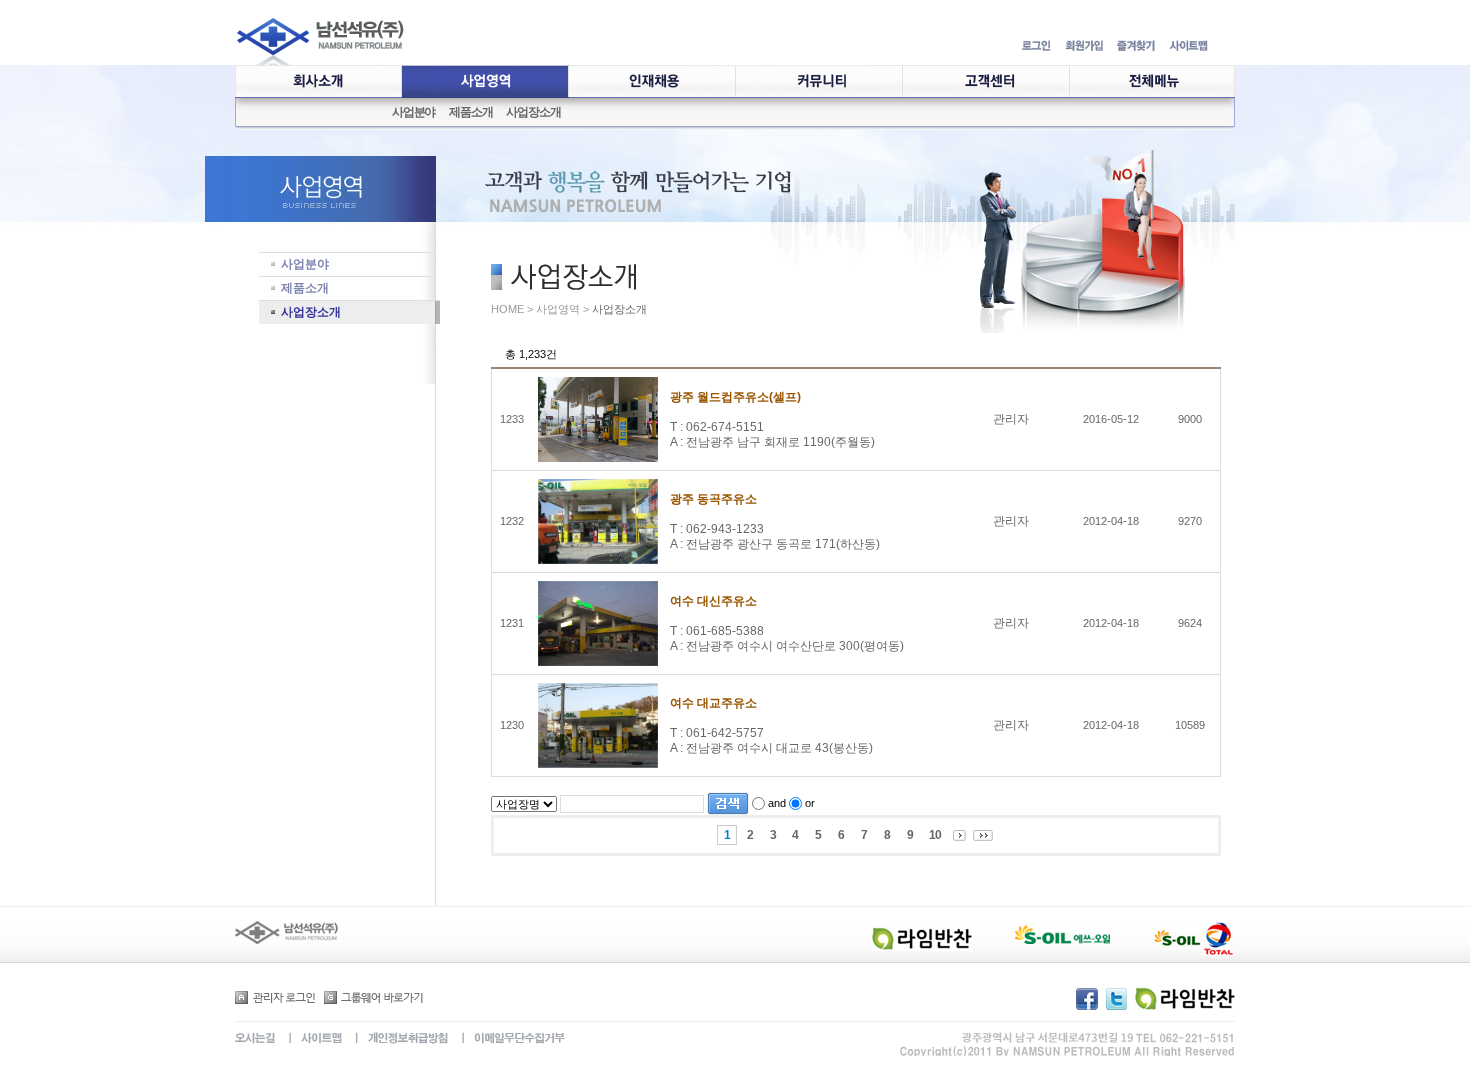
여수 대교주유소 (713, 703)
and (777, 803)
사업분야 (413, 112)
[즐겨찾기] (1136, 47)
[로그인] (1036, 47)
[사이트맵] (1188, 47)
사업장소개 (533, 112)
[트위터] (1119, 997)
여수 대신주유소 (713, 601)
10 (935, 835)
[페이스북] (1089, 997)
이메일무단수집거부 (506, 1039)
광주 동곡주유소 (713, 499)
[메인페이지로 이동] (320, 58)
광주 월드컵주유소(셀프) (735, 397)
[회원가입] (1084, 47)
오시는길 (255, 1039)
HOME (507, 309)
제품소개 (470, 112)
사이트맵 (308, 1039)
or (810, 803)
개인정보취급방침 (394, 1039)
